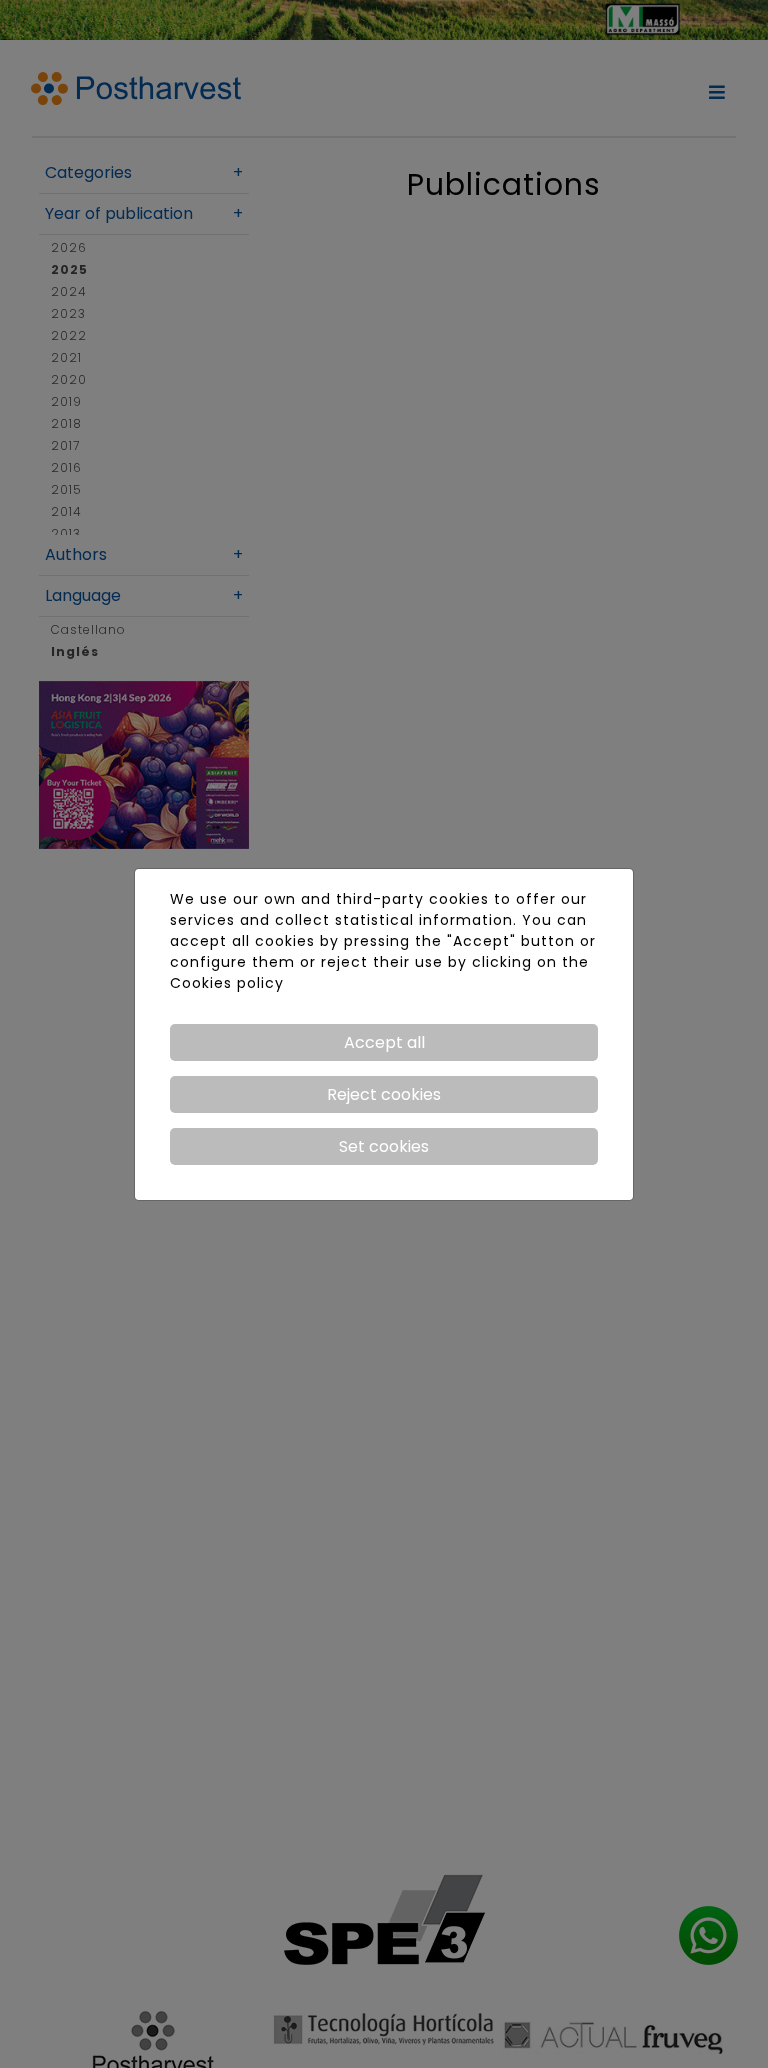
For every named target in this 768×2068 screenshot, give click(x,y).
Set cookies (384, 1146)
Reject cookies (384, 1094)
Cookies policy (227, 983)
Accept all (384, 1042)
